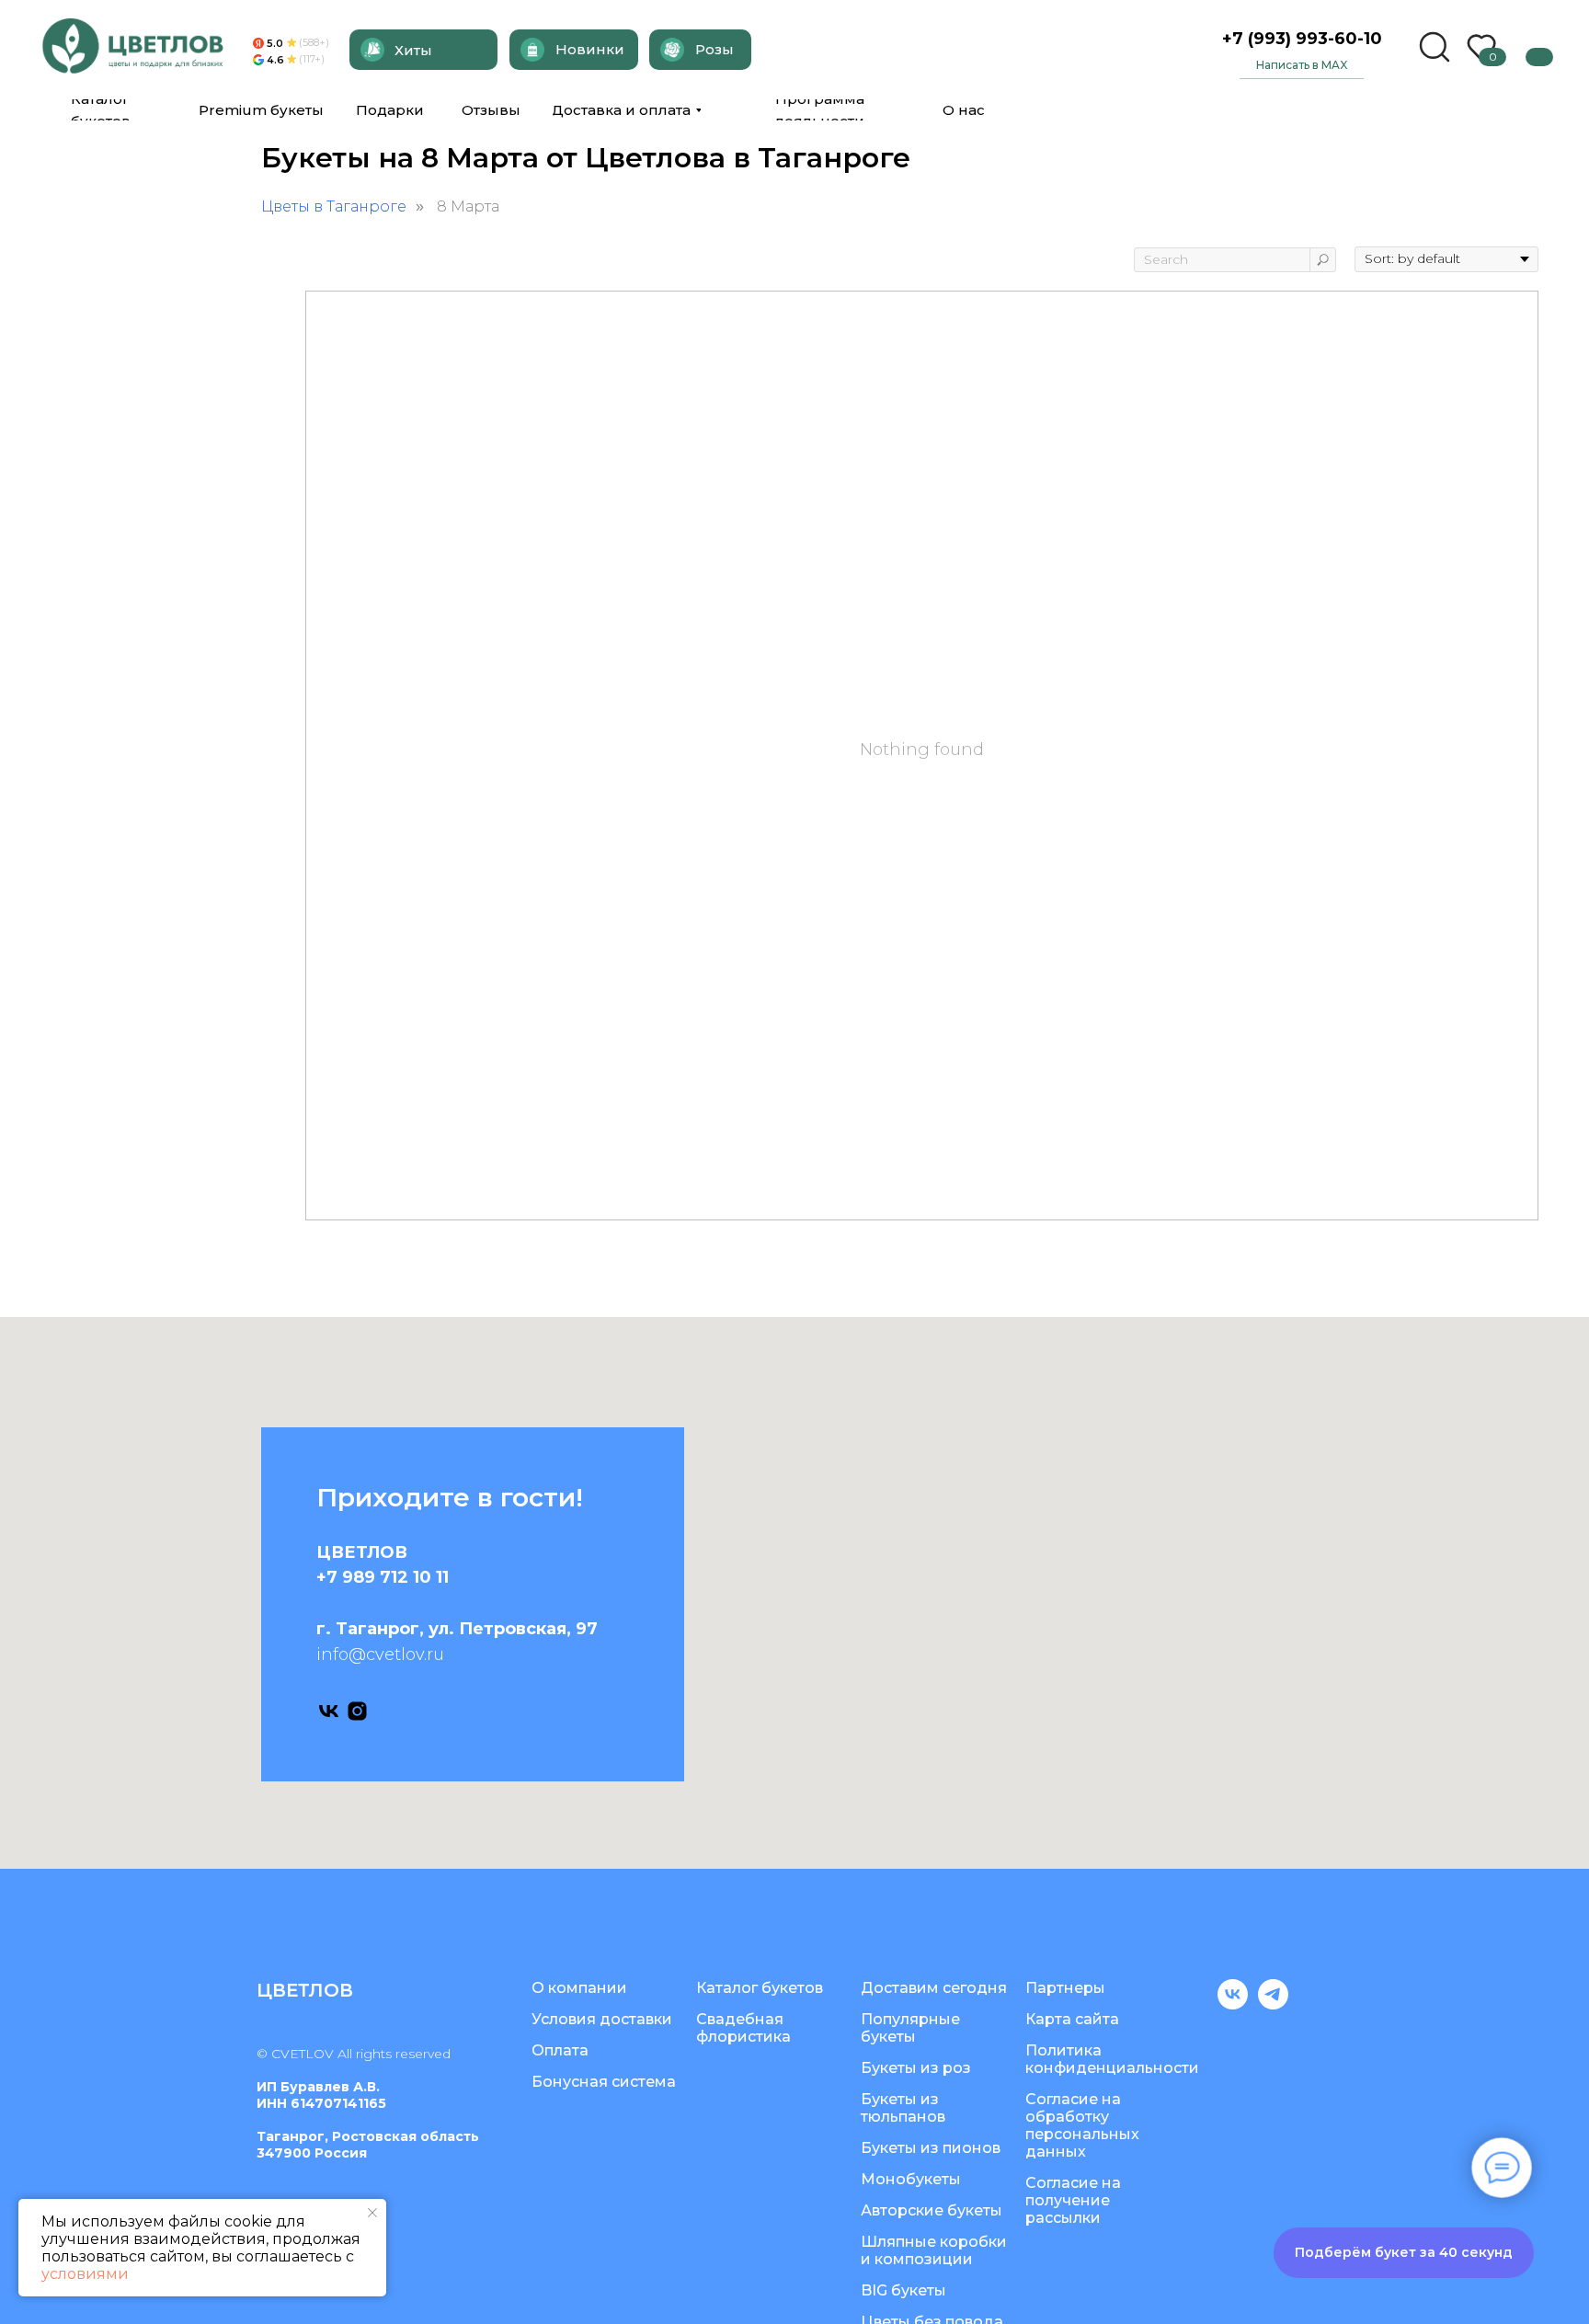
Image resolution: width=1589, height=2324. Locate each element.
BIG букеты (903, 2290)
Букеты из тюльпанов (903, 2108)
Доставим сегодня (934, 1988)
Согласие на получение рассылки (1073, 2200)
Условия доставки (602, 2019)
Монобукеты (911, 2179)
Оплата (560, 2050)
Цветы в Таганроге (334, 206)
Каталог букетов (760, 1988)
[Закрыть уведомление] (372, 2213)
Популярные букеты (910, 2028)
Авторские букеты (932, 2210)
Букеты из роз (916, 2068)
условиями (85, 2274)
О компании (579, 1988)
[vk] (329, 1711)
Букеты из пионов (931, 2148)
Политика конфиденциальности (1112, 2059)
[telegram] (1273, 2004)
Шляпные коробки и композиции (934, 2250)
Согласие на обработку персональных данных (1082, 2125)
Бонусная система (604, 2082)
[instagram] (357, 1711)
